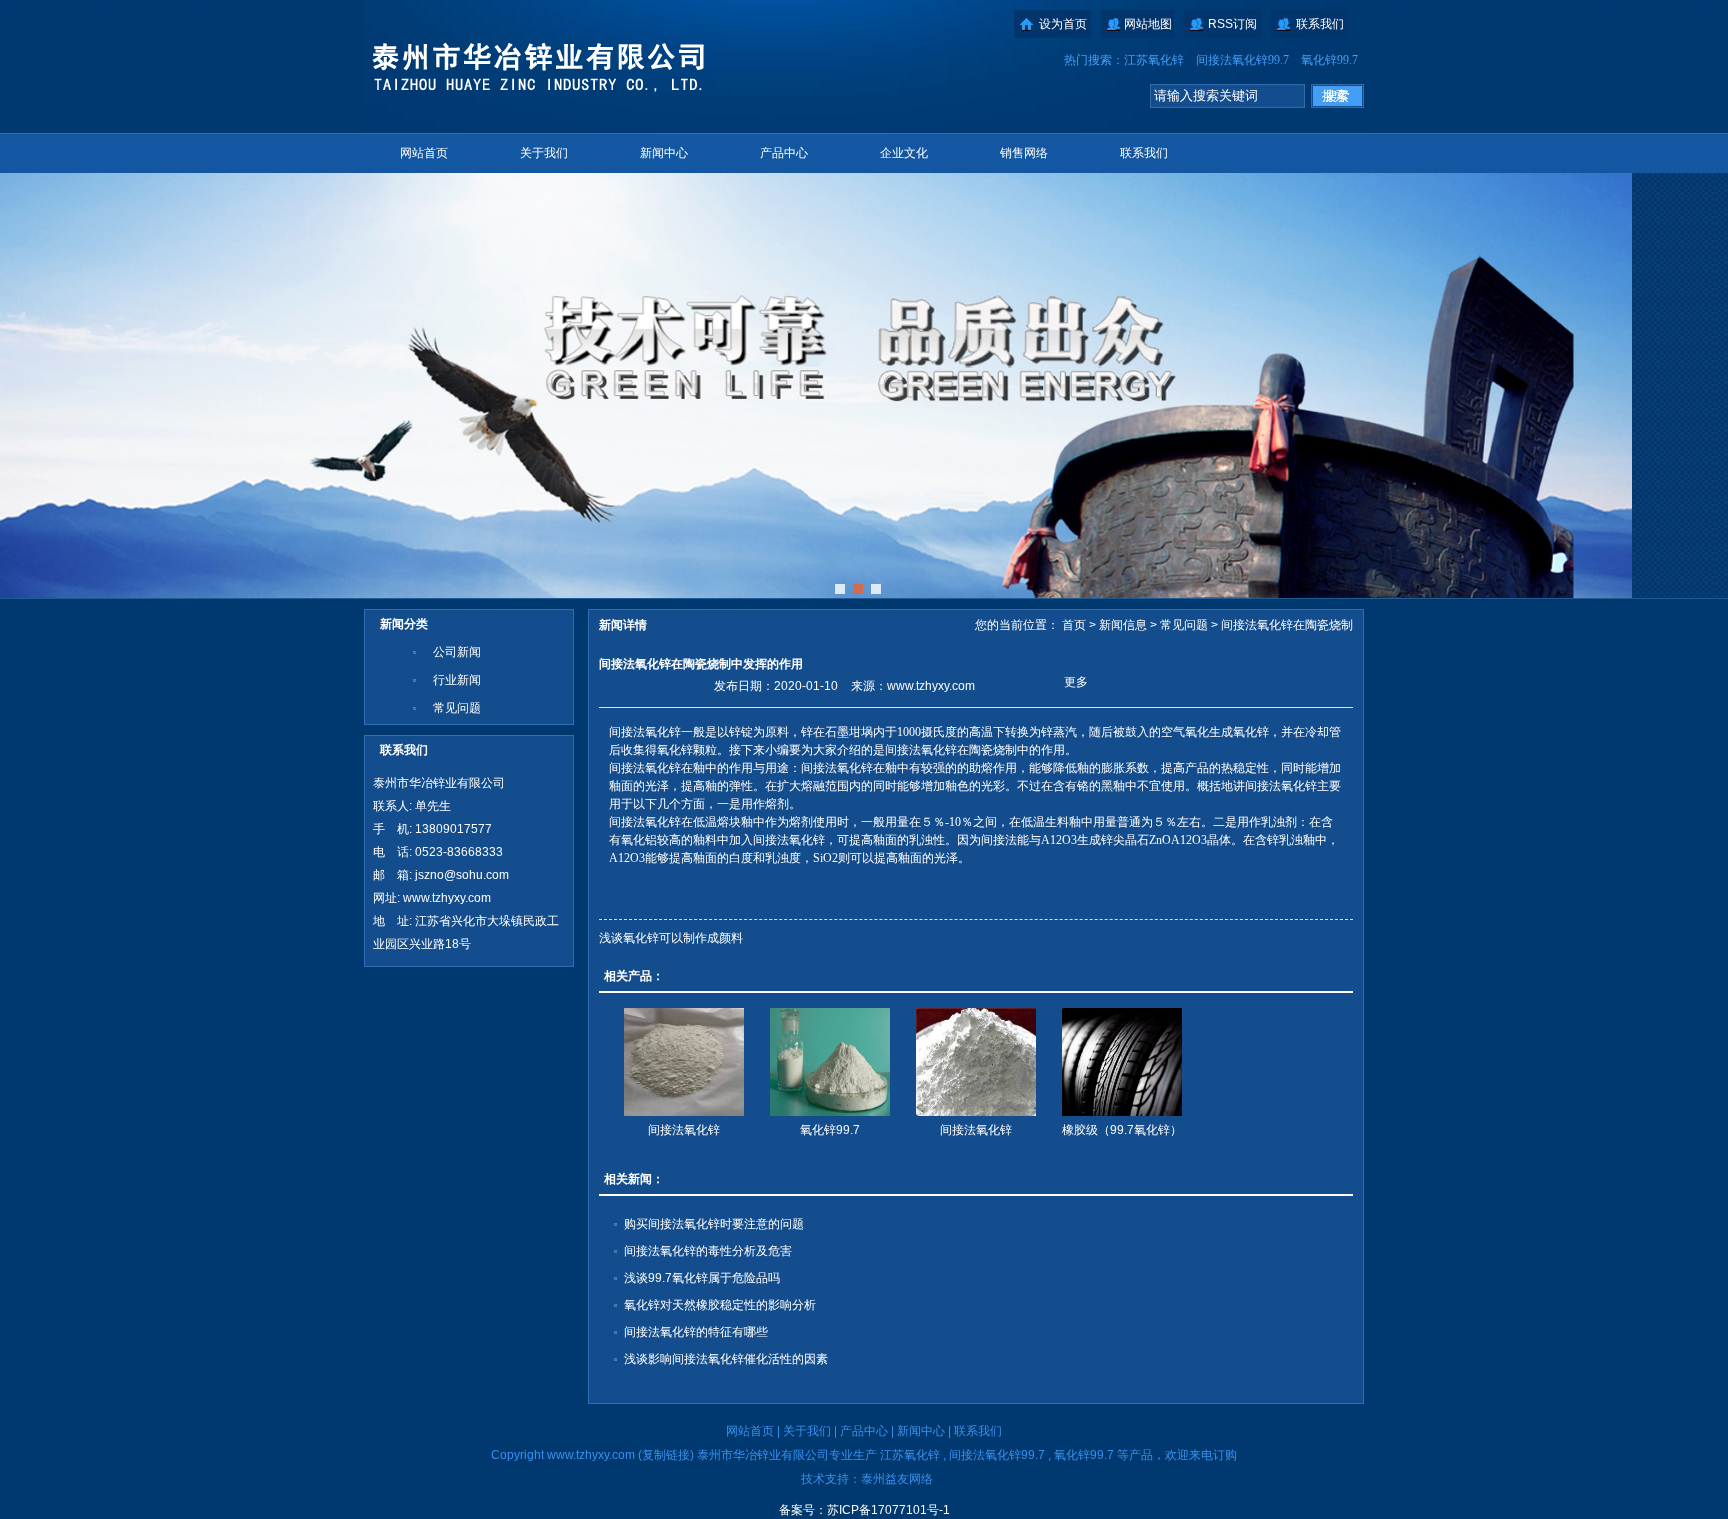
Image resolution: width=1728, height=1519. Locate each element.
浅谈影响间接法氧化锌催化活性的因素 (726, 1359)
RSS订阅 (1232, 24)
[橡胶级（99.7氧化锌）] (1122, 1062)
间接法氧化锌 (684, 1130)
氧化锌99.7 (1329, 60)
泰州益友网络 (897, 1479)
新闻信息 (1123, 625)
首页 (1074, 625)
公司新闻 (457, 652)
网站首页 (424, 153)
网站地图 (1148, 24)
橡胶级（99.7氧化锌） (1122, 1130)
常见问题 (457, 708)
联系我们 (1320, 24)
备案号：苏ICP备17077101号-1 (864, 1510)
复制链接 (666, 1455)
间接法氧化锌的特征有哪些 (696, 1332)
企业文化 (904, 153)
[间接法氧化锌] (684, 1062)
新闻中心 (664, 153)
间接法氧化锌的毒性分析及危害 (708, 1251)
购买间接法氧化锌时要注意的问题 (714, 1224)
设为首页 (1063, 24)
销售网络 (1024, 153)
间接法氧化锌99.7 (1242, 60)
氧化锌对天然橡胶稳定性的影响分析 (720, 1305)
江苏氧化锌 (1154, 60)
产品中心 (784, 153)
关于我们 (544, 153)
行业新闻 (457, 680)
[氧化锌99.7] (830, 1062)
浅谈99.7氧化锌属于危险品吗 (702, 1278)
